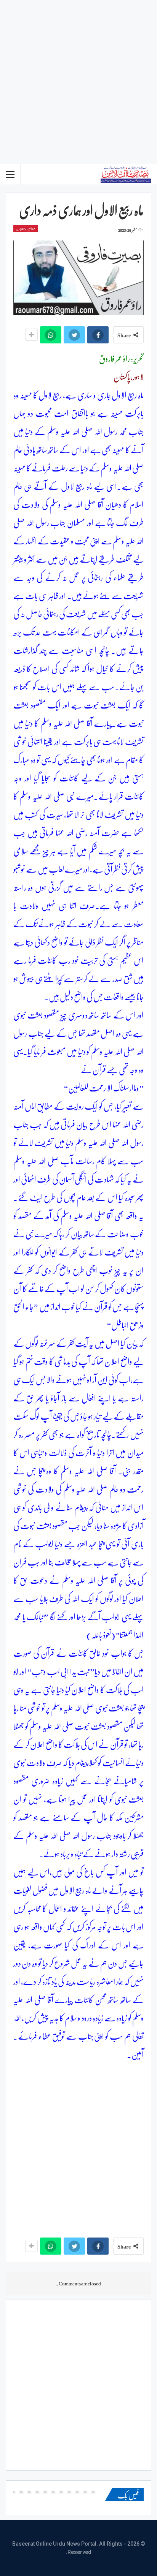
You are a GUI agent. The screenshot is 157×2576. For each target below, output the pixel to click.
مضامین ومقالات (26, 229)
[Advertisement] (78, 82)
